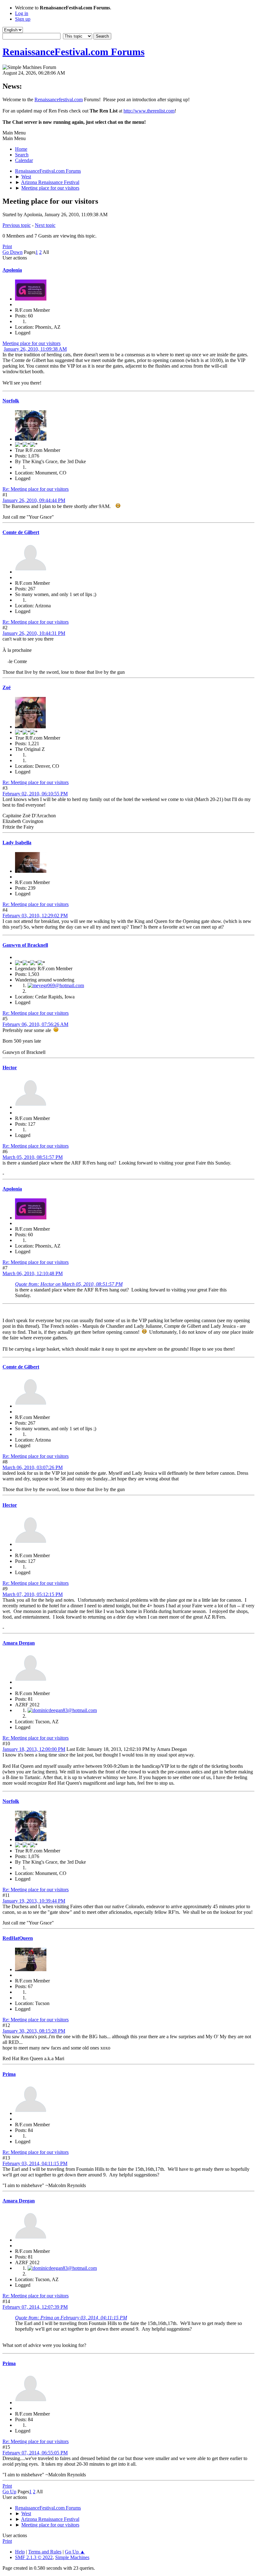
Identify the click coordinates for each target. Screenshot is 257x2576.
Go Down (13, 252)
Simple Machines (72, 2557)
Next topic (45, 225)
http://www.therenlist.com (149, 111)
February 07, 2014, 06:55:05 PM (35, 2453)
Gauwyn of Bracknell (25, 945)
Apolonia (12, 270)
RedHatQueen (18, 1938)
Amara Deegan (19, 1643)
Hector (10, 1068)
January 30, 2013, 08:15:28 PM (34, 2031)
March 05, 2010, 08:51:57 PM (33, 1157)
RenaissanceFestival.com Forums (73, 52)
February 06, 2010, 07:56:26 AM (35, 1024)
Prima (9, 2074)
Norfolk (11, 401)
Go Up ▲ (75, 2552)
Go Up (9, 2492)
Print (7, 246)
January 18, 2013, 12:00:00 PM (34, 1749)
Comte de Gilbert (21, 532)
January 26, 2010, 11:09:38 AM (35, 349)
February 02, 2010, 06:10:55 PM (35, 794)
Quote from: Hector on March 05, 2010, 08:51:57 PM (69, 1284)
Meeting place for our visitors (31, 343)
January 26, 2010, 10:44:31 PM (34, 633)
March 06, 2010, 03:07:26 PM (33, 1467)
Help (20, 2552)
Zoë (7, 687)
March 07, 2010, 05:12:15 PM (33, 1594)
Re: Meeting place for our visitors (36, 489)
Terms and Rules (45, 2552)
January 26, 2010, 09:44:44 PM (34, 500)
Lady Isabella (17, 843)
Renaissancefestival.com (59, 99)
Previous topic (17, 225)
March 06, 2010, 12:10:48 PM (33, 1273)
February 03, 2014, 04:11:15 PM (35, 2163)
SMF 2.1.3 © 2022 (34, 2557)
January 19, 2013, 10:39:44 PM (34, 1901)
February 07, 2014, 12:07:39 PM (35, 2307)
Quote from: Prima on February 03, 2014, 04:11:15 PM (71, 2318)
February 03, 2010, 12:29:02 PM (35, 916)
